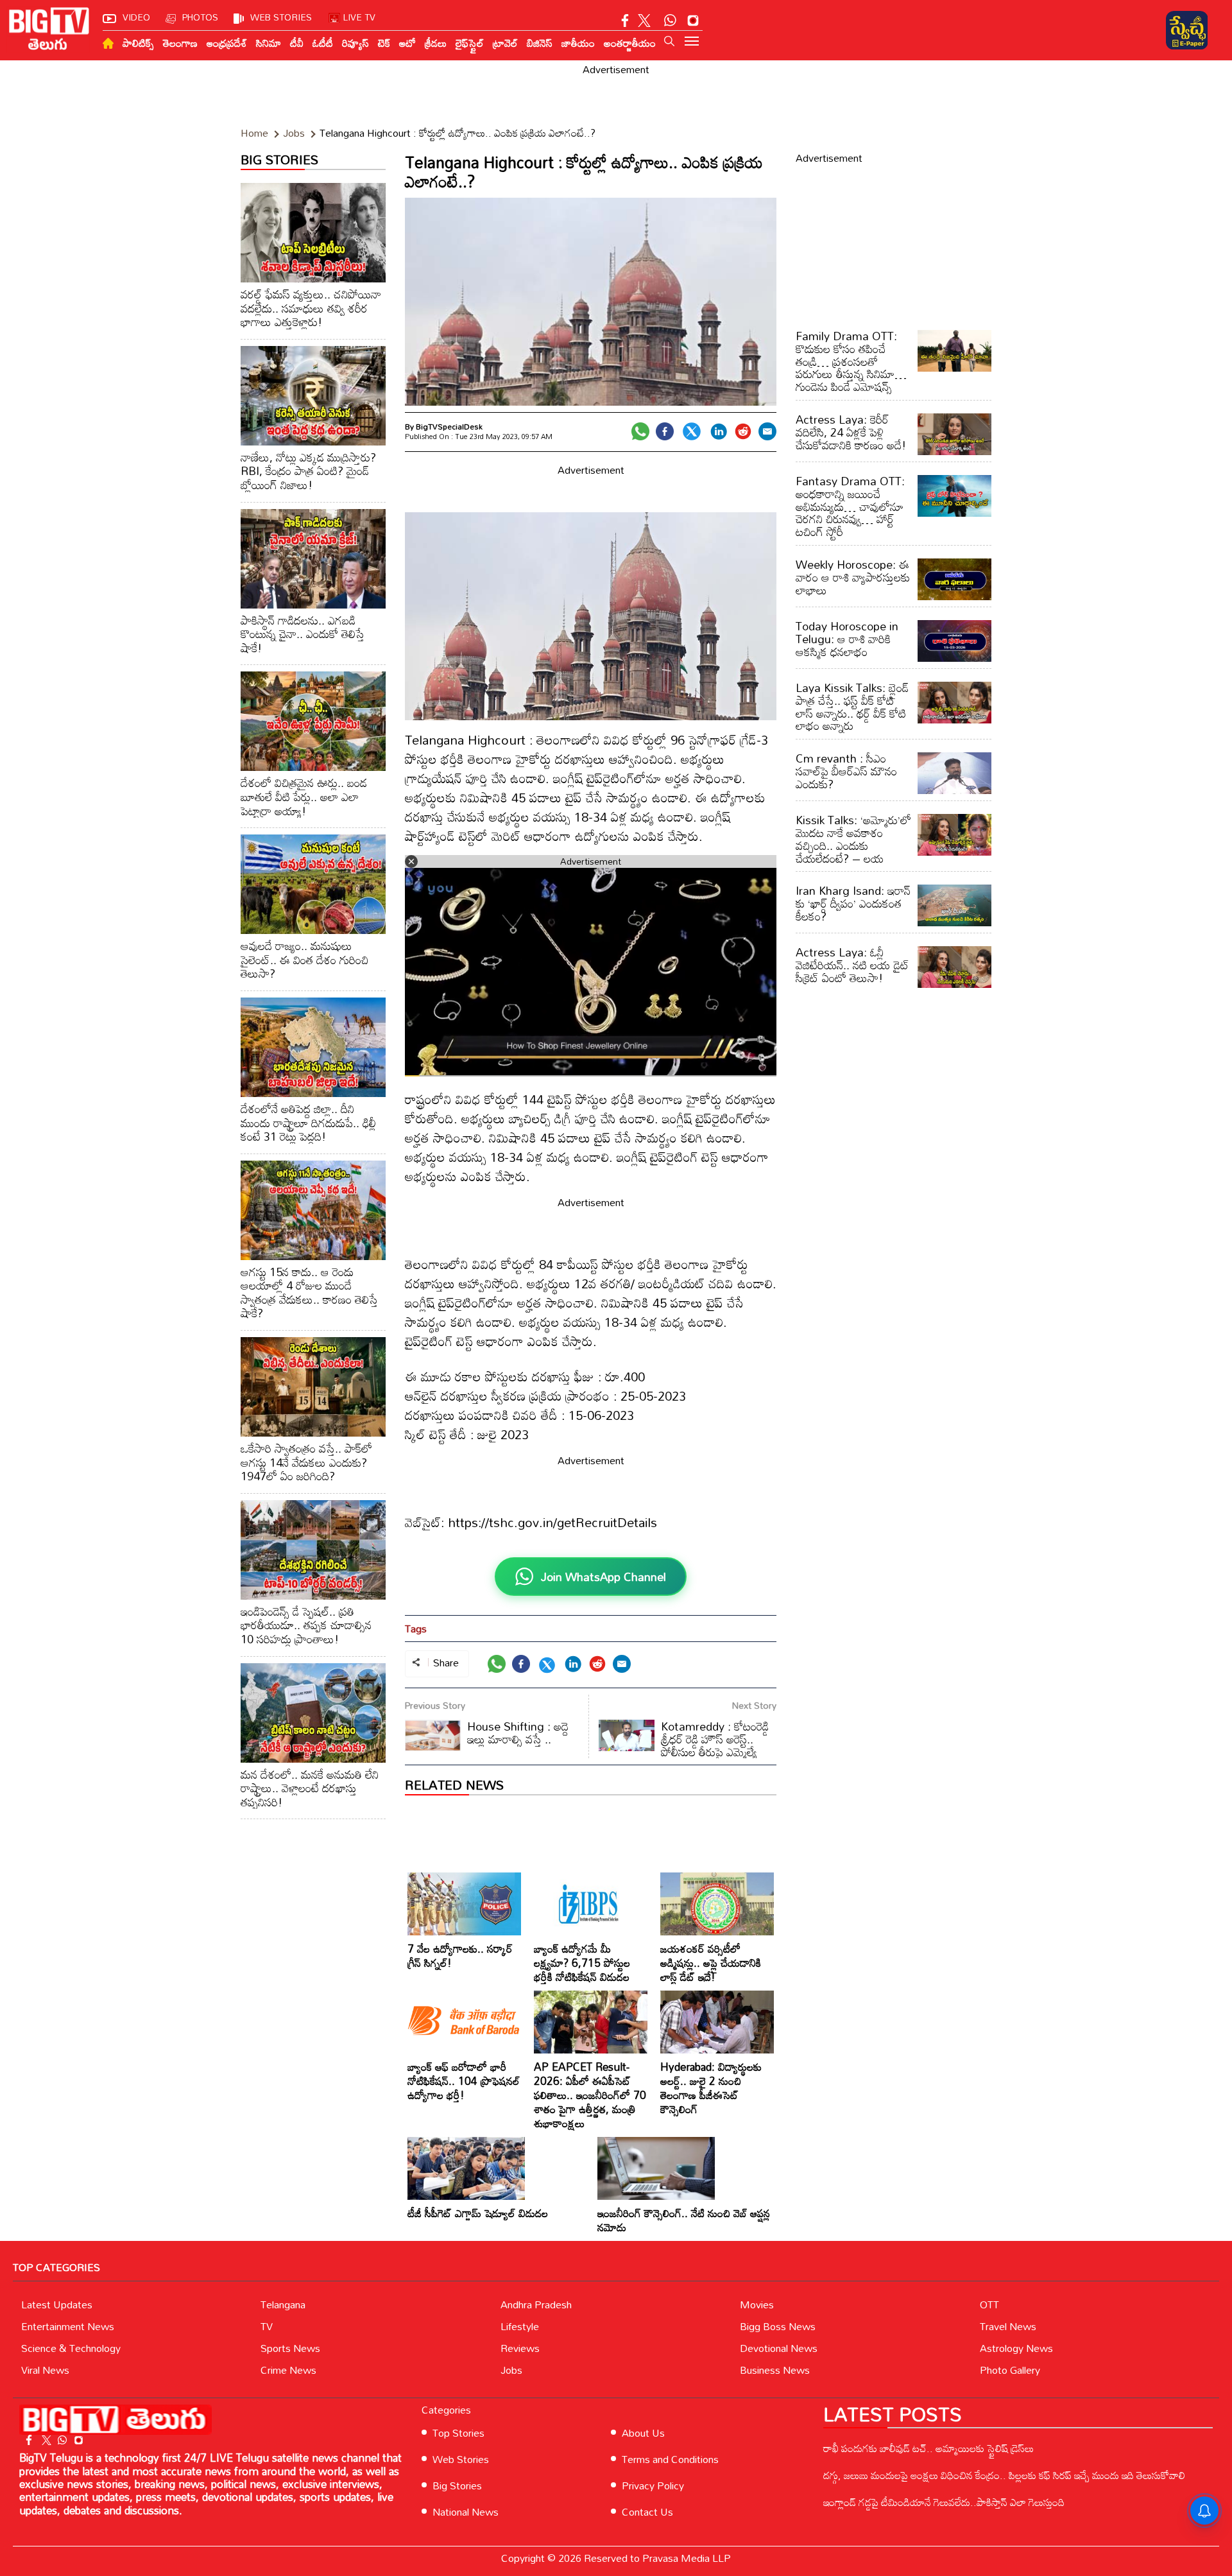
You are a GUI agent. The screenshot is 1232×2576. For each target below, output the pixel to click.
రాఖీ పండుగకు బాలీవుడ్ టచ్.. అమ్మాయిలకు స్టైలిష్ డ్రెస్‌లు (928, 2448)
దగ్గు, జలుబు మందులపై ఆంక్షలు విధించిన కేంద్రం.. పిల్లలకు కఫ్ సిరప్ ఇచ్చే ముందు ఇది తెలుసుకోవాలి (1004, 2475)
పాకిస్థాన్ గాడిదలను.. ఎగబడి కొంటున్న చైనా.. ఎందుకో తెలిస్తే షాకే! (303, 634)
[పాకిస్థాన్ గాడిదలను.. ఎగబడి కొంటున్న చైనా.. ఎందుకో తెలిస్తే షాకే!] (313, 559)
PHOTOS (200, 17)
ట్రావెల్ (505, 43)
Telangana (283, 2304)
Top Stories (458, 2433)
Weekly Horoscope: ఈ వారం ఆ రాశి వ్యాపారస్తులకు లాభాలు (853, 577)
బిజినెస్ (540, 43)
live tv (359, 17)
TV (267, 2326)
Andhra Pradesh (536, 2304)
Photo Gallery (1010, 2370)
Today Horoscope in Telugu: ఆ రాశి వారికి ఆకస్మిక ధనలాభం (847, 639)
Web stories (281, 17)
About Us (643, 2433)
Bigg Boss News (778, 2326)
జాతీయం (578, 43)
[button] (669, 41)
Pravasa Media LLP (687, 2558)
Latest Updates (57, 2304)
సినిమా (269, 43)
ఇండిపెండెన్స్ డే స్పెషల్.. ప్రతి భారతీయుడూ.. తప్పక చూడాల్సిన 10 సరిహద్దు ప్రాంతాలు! (306, 1625)
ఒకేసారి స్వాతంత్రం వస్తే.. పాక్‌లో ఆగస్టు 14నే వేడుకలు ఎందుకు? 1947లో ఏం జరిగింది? (306, 1462)
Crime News (288, 2370)
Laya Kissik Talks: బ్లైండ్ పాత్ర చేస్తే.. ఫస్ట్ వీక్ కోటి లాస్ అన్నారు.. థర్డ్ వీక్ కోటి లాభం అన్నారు (852, 706)
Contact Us (647, 2512)
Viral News (45, 2370)
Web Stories (461, 2459)
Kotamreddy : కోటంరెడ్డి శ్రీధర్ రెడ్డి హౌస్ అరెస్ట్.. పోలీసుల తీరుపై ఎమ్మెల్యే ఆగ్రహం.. (684, 1745)
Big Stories (457, 2485)
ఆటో (407, 43)
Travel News (1008, 2326)
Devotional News (779, 2348)
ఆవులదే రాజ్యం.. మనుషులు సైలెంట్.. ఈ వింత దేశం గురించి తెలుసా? (304, 959)
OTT (989, 2304)
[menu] (692, 42)
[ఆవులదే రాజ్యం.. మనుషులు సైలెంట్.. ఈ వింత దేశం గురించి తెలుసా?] (313, 884)
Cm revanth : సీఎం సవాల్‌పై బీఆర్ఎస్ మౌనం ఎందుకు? (846, 771)
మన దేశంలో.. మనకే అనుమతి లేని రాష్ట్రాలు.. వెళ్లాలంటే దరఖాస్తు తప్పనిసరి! (310, 1788)
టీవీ (297, 43)
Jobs (511, 2370)
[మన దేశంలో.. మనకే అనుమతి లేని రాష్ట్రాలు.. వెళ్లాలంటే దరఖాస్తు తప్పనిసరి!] (313, 1713)
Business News (775, 2370)
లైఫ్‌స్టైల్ (470, 43)
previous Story (435, 1705)
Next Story (754, 1705)
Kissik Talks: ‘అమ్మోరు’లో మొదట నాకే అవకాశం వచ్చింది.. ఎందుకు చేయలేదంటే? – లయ (853, 839)
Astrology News (1016, 2348)
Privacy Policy (653, 2485)
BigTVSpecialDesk (449, 426)
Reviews (520, 2348)
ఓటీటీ (323, 43)
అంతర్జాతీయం (630, 43)
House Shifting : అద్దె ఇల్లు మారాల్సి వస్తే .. (518, 1733)
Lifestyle (520, 2326)
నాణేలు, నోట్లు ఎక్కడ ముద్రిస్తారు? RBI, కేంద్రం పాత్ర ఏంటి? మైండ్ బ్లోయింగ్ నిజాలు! (308, 471)
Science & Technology (71, 2348)
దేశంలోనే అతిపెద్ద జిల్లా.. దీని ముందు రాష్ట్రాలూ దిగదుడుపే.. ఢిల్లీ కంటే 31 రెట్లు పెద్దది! (308, 1122)
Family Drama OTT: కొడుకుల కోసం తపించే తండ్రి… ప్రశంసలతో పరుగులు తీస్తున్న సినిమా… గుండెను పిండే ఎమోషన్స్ (851, 361)
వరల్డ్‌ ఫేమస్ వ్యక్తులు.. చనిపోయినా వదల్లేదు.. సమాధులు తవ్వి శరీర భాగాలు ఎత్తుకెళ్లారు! (311, 308)
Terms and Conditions (670, 2459)
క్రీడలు (436, 43)
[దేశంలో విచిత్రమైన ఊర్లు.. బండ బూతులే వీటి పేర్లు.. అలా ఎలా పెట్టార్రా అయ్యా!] (313, 721)
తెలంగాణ (180, 43)
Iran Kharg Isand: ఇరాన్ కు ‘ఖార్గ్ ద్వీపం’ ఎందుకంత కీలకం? (853, 903)
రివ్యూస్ (355, 43)
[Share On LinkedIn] (719, 431)
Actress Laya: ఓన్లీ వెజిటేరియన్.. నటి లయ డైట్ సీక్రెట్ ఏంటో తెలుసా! (852, 965)
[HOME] (108, 43)
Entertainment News (68, 2326)
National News (466, 2512)
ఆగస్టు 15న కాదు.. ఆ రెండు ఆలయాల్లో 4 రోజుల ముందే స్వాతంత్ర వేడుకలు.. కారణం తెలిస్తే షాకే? (309, 1292)
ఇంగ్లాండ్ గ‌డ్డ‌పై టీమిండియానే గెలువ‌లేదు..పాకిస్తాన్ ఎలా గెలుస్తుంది (944, 2502)
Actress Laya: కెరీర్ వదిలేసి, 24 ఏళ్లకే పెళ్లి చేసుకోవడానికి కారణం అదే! (851, 432)
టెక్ (384, 43)
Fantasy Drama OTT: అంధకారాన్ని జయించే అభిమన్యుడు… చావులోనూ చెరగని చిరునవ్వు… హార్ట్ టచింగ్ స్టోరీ (850, 506)
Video (136, 17)
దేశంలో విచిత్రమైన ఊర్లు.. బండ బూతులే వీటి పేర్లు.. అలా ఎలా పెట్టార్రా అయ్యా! (304, 796)
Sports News (290, 2348)
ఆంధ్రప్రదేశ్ (227, 43)
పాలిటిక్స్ (138, 43)
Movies (757, 2304)
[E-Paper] (1187, 30)
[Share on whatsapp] (640, 431)
